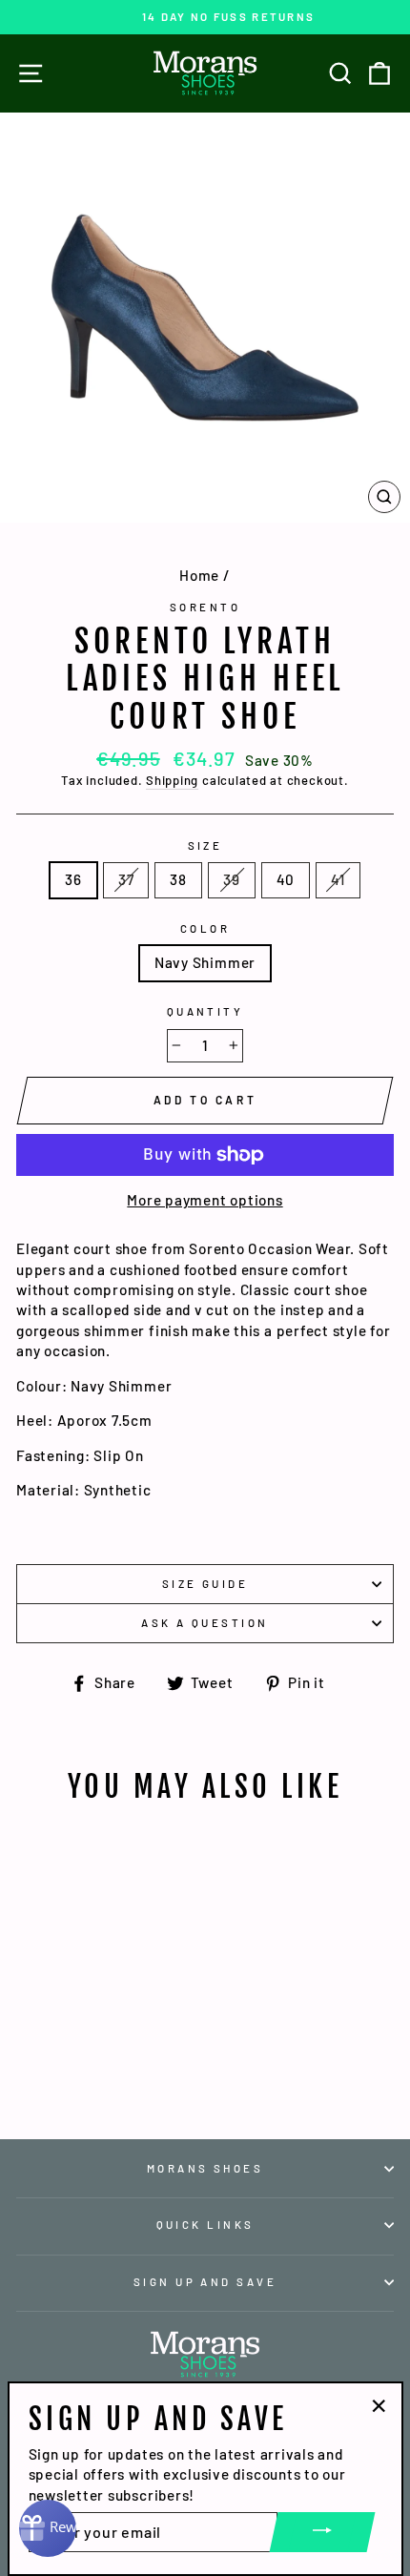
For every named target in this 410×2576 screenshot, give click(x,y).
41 (338, 879)
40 (286, 879)
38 (178, 879)
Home (199, 575)
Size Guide (205, 1584)
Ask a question (205, 1623)
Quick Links (205, 2225)
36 (73, 879)
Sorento (205, 607)
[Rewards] (48, 2528)
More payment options (205, 1200)
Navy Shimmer (205, 962)
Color (205, 928)
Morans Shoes (205, 2168)
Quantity (205, 1011)
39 (232, 879)
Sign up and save (205, 2282)
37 (126, 879)
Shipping (172, 780)
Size (205, 845)
